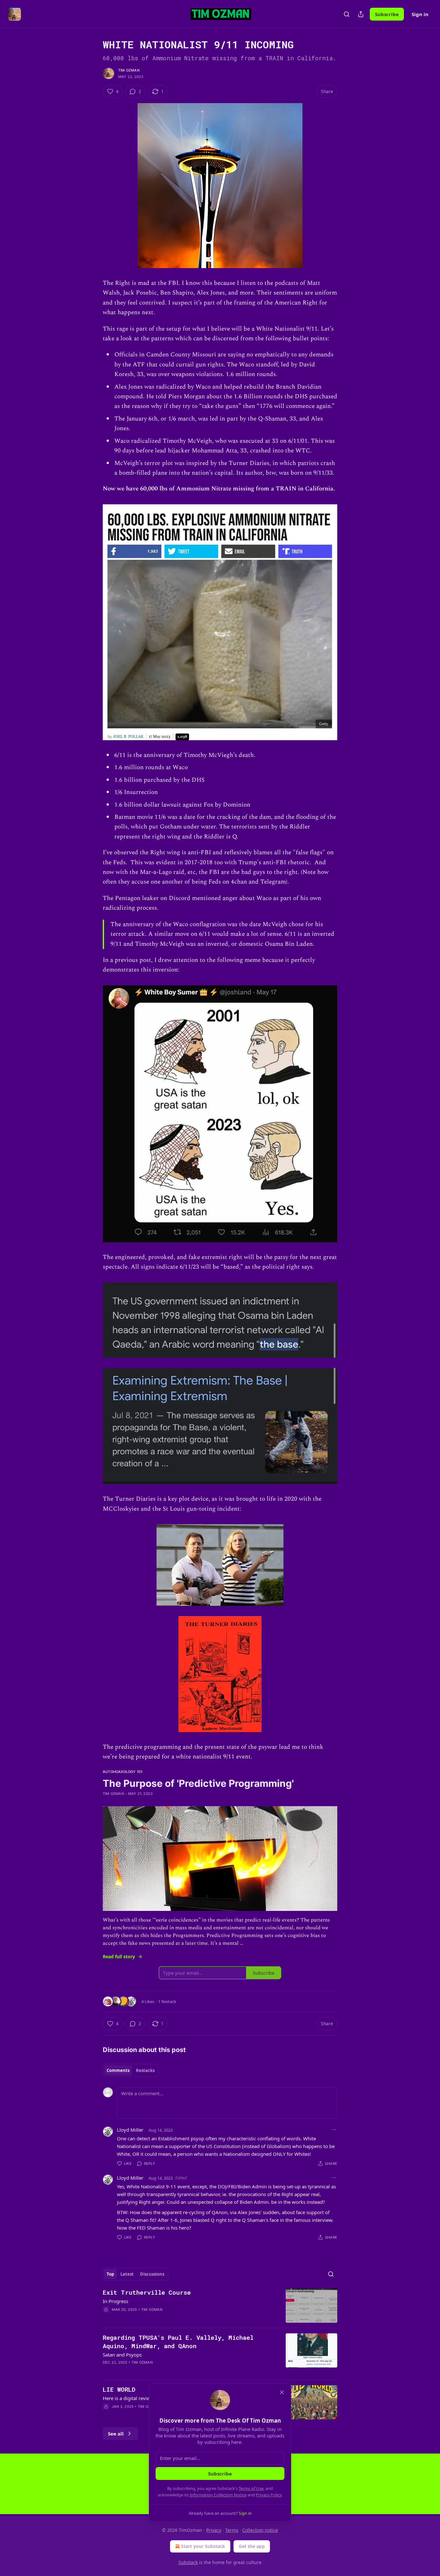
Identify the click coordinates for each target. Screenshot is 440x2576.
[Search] (347, 14)
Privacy (214, 2530)
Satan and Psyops (122, 2355)
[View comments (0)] (164, 2318)
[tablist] (131, 2070)
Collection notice (260, 2530)
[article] (220, 2305)
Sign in (420, 14)
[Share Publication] (361, 14)
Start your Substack (203, 2546)
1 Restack (167, 2001)
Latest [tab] (127, 2274)
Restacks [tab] (145, 2070)
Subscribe (387, 14)
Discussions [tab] (152, 2274)
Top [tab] (110, 2274)
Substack (188, 2562)
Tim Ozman (129, 70)
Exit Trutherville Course (147, 2292)
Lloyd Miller (130, 2130)
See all (116, 2434)
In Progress (115, 2301)
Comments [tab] (118, 2070)
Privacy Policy (269, 2495)
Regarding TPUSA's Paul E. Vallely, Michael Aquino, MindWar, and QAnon (178, 2342)
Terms (232, 2530)
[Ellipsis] (334, 2130)
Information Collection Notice (218, 2495)
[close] (282, 2392)
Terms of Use (251, 2488)
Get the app (252, 2546)
